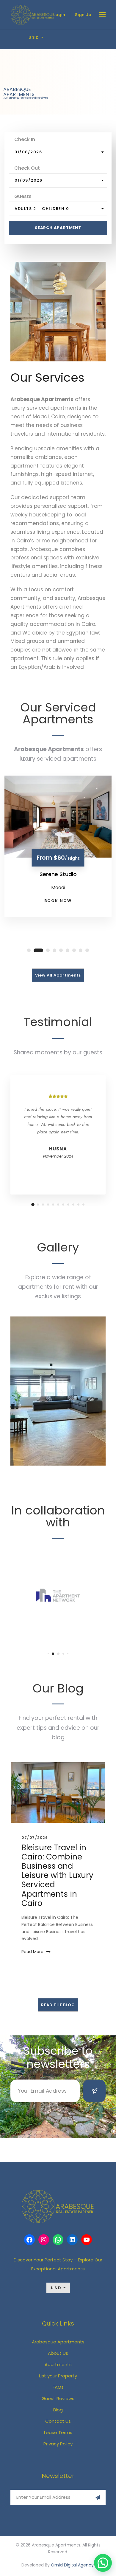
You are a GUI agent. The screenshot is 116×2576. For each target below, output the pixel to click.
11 (83, 1205)
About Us (58, 2353)
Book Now (58, 901)
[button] (103, 2563)
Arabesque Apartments (58, 2342)
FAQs (58, 2387)
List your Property (58, 2376)
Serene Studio (58, 874)
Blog (58, 2410)
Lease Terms (58, 2432)
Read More (32, 1952)
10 (78, 1205)
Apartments (58, 2364)
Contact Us (58, 2421)
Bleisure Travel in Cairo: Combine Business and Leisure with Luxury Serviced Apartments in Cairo (57, 1875)
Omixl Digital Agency (72, 2565)
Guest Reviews (58, 2398)
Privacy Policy (58, 2444)
